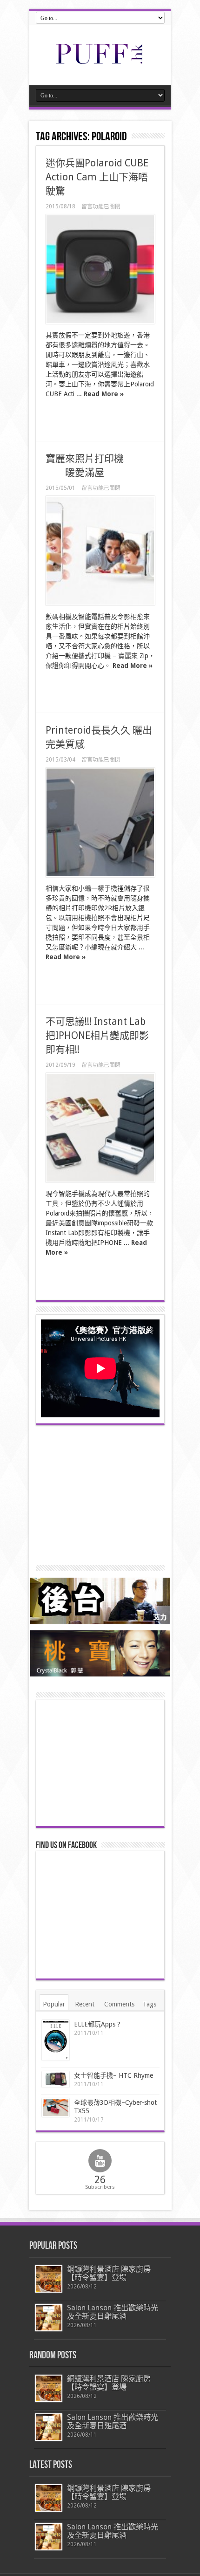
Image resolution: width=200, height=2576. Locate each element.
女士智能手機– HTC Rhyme (113, 2075)
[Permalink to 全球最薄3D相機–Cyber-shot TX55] (56, 2108)
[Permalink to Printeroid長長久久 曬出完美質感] (100, 822)
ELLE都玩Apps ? (97, 2024)
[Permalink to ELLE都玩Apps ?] (56, 2040)
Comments (119, 2004)
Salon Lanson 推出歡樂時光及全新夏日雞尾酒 (113, 2312)
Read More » (104, 394)
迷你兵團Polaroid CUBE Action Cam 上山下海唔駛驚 (97, 177)
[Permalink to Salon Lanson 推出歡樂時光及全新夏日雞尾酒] (49, 2318)
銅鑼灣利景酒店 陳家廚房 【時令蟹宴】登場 (109, 2273)
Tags (150, 2004)
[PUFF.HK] (100, 62)
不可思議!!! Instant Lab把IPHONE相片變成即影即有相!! (97, 1035)
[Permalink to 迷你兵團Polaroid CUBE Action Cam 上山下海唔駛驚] (100, 269)
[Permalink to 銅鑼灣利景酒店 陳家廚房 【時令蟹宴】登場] (49, 2279)
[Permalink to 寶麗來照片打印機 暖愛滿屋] (100, 551)
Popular (54, 2004)
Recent (85, 2004)
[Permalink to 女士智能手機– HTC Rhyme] (56, 2079)
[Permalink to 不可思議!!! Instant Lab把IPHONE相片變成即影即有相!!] (100, 1128)
